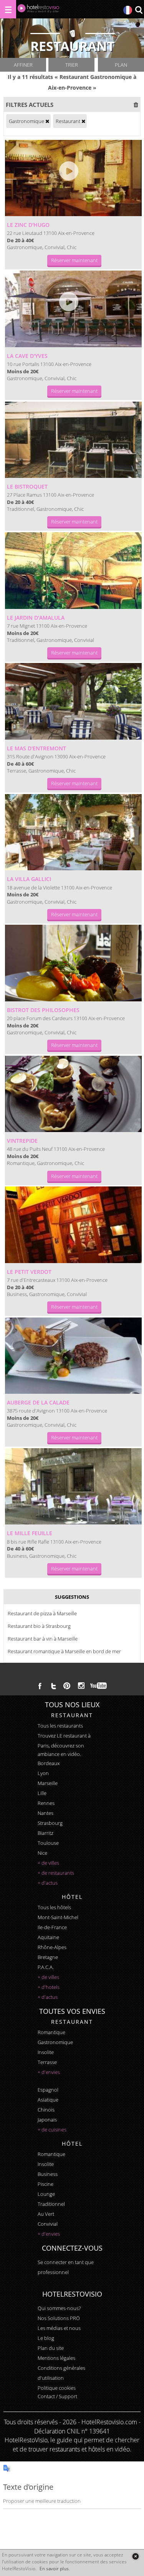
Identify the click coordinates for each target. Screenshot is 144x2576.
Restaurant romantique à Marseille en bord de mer (64, 1651)
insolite (46, 2052)
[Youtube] (99, 1686)
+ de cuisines (52, 2130)
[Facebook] (40, 1686)
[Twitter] (53, 1686)
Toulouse (48, 1843)
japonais (47, 2120)
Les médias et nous (59, 2328)
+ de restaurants (56, 1873)
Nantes (46, 1813)
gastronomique (55, 2042)
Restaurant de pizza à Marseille (42, 1613)
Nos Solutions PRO (59, 2318)
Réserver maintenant (74, 260)
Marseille (48, 1783)
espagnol (48, 2090)
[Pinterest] (67, 1686)
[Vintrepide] (73, 1094)
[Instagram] (81, 1687)
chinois (46, 2110)
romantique (51, 2032)
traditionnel (51, 2204)
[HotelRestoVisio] (38, 10)
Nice (42, 1853)
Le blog (46, 2338)
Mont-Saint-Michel (58, 1917)
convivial (48, 2224)
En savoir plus (54, 2569)
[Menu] (8, 9)
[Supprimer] (47, 121)
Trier (72, 65)
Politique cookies (57, 2388)
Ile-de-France (52, 1927)
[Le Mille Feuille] (73, 1487)
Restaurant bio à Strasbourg (39, 1626)
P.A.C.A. (46, 1967)
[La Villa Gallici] (73, 832)
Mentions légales (56, 2358)
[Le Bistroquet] (73, 440)
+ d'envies (49, 2072)
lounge (46, 2194)
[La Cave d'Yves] (73, 309)
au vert (46, 2214)
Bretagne (48, 1957)
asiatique (48, 2100)
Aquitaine (48, 1937)
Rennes (46, 1803)
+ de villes (48, 1863)
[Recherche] (139, 11)
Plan (121, 65)
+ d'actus (48, 1883)
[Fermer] (135, 2556)
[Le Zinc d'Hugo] (73, 178)
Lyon (43, 1773)
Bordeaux (49, 1763)
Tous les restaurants (60, 1726)
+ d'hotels (49, 1987)
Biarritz (46, 1833)
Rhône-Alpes (52, 1947)
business (48, 2174)
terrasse (47, 2062)
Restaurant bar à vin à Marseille (43, 1639)
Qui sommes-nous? (59, 2308)
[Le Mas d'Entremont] (73, 701)
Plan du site (51, 2348)
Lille (42, 1793)
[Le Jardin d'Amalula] (73, 571)
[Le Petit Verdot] (73, 1225)
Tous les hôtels (54, 1907)
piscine (46, 2184)
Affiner (23, 65)
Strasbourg (50, 1823)
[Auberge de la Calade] (73, 1356)
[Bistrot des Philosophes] (73, 963)
